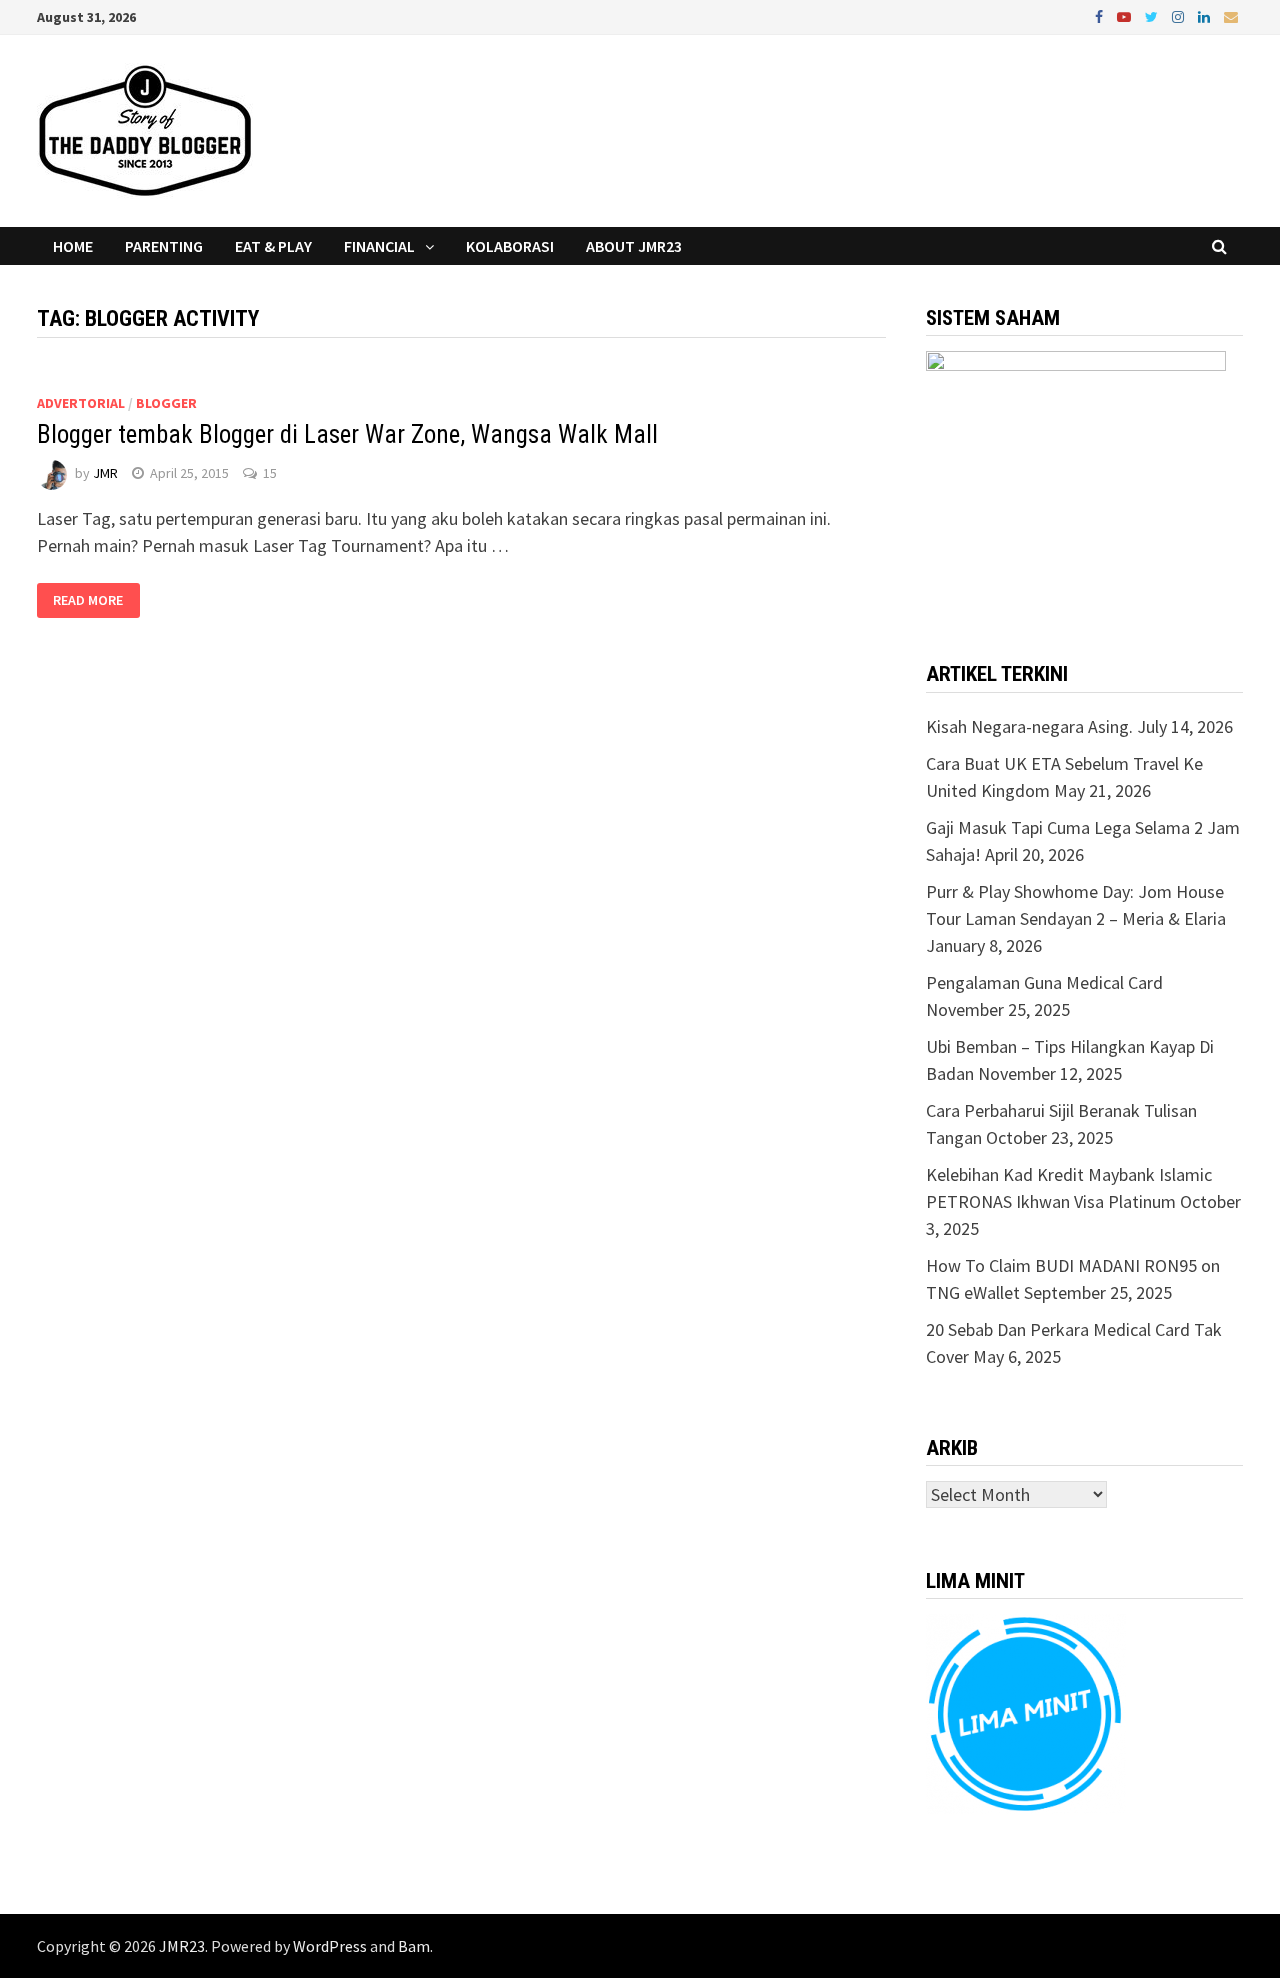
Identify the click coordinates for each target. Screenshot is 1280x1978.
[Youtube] (1126, 15)
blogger (166, 403)
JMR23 (182, 1946)
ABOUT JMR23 (634, 246)
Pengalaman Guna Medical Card (1044, 982)
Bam (414, 1946)
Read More (88, 601)
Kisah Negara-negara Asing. (1029, 726)
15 (270, 473)
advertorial (81, 403)
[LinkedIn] (1206, 15)
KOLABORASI (510, 246)
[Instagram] (1180, 15)
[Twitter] (1153, 15)
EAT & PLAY (273, 246)
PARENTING (164, 246)
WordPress (330, 1946)
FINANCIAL (379, 246)
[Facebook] (1101, 15)
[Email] (1231, 15)
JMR (105, 473)
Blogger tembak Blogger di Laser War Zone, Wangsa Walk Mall (347, 434)
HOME (73, 246)
